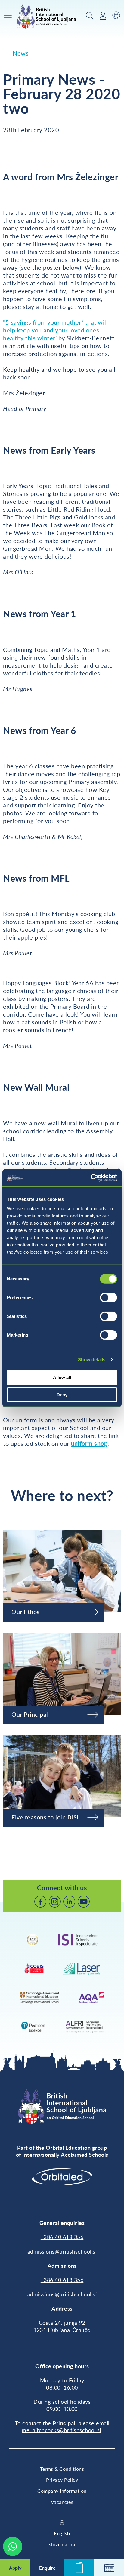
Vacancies (62, 2502)
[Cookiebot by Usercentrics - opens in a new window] (91, 1178)
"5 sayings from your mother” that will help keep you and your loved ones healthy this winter (55, 330)
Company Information (62, 2491)
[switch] (108, 1298)
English (62, 2533)
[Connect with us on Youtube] (84, 1902)
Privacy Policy (62, 2480)
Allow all (62, 1377)
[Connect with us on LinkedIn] (69, 1902)
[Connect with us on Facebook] (40, 1902)
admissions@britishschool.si (62, 2251)
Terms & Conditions (62, 2469)
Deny (62, 1394)
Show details (92, 1359)
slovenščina (62, 2544)
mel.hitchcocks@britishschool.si (61, 2430)
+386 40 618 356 (62, 2237)
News (21, 53)
